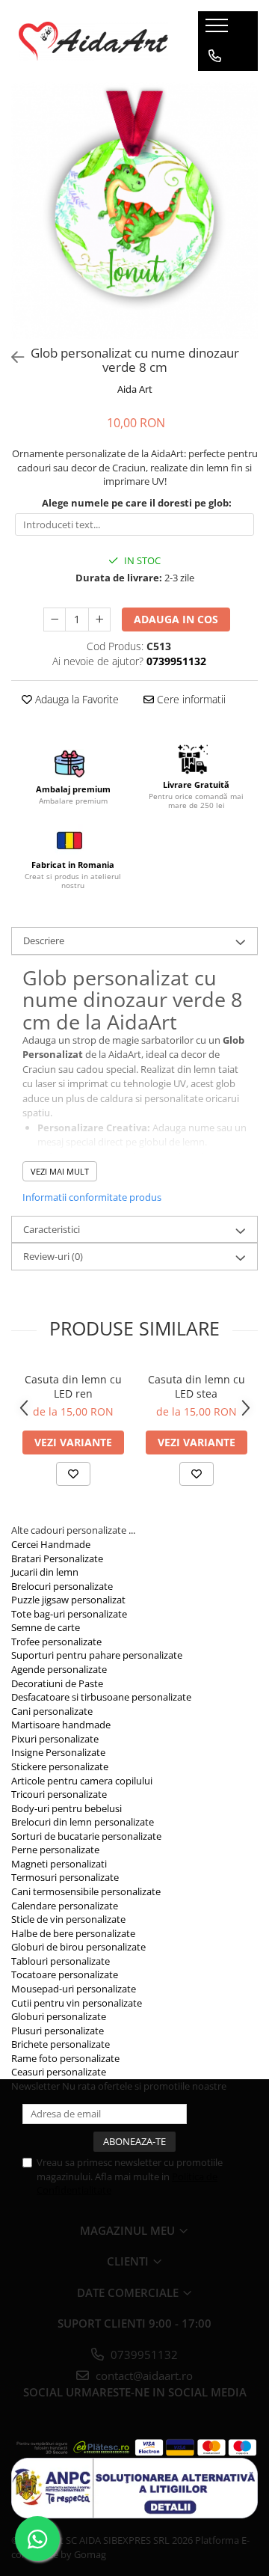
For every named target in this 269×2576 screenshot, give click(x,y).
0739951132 (143, 2355)
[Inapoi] (11, 357)
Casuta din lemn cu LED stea (197, 1386)
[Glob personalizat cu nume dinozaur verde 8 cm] (134, 211)
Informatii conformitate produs (92, 1197)
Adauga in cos (176, 619)
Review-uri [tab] (53, 1256)
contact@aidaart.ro (143, 2375)
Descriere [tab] (44, 940)
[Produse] (219, 30)
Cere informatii (190, 699)
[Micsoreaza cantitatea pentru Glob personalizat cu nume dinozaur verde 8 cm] (55, 619)
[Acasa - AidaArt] (93, 41)
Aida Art (135, 389)
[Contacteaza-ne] (215, 56)
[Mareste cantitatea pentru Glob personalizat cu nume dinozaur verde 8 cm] (99, 619)
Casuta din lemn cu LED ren (73, 1386)
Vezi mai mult (60, 1171)
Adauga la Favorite (75, 699)
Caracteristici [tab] (52, 1229)
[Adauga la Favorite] (73, 1474)
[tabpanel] (134, 211)
